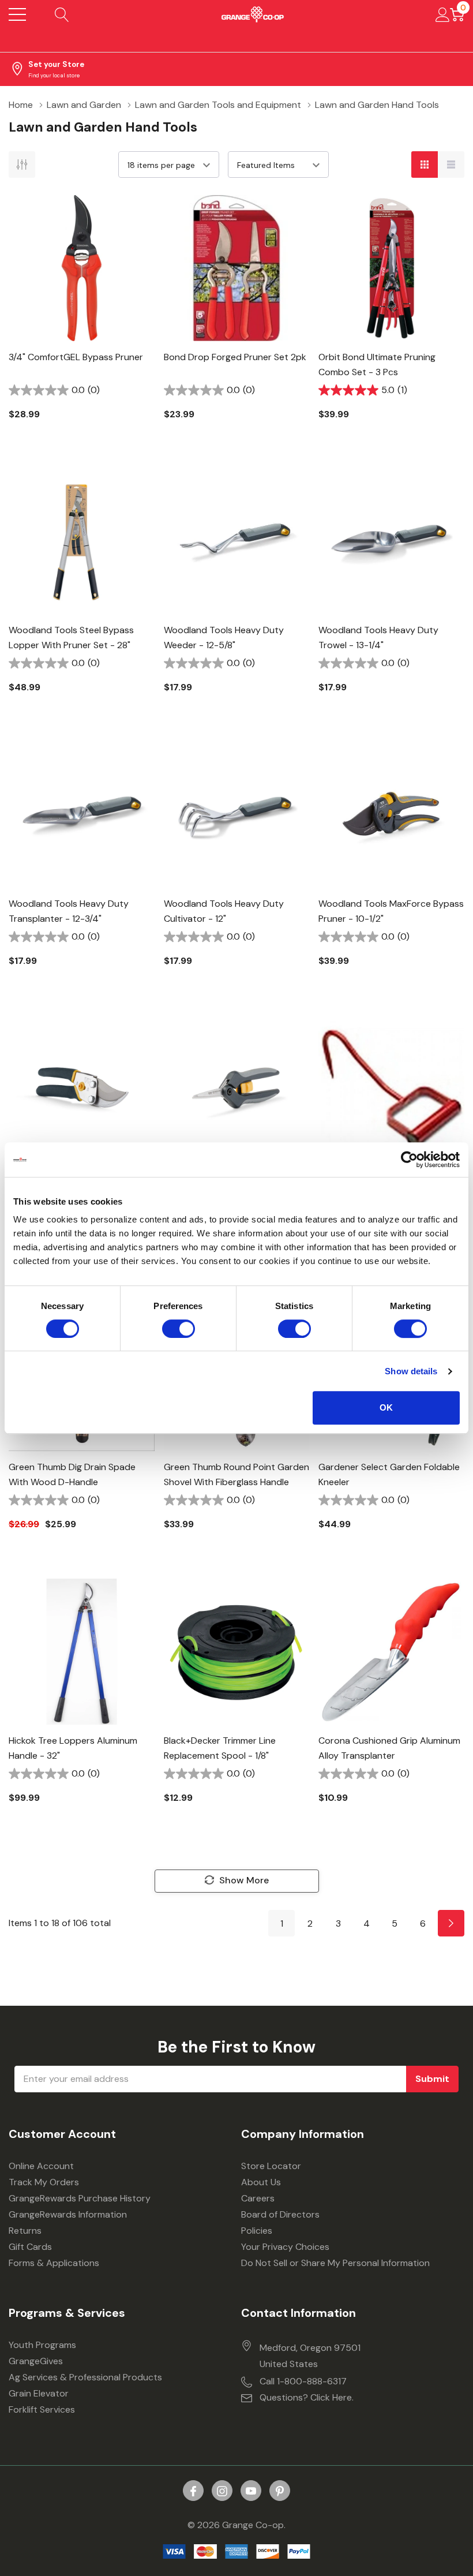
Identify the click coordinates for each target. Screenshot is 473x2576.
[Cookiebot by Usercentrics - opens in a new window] (409, 1160)
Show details (411, 1371)
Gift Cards (30, 2247)
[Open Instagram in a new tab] (222, 2491)
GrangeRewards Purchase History (80, 2198)
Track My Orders (44, 2182)
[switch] (179, 1329)
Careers (258, 2198)
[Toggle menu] (17, 14)
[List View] (451, 164)
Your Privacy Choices (285, 2247)
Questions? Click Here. (307, 2397)
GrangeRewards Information (68, 2214)
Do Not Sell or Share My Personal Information (335, 2263)
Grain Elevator (39, 2393)
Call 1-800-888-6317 (303, 2381)
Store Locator (271, 2166)
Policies (257, 2231)
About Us (261, 2182)
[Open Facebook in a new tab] (193, 2491)
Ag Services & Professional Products (85, 2377)
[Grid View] (425, 164)
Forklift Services (42, 2409)
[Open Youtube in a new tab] (251, 2491)
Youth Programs (42, 2345)
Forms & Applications (54, 2263)
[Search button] (62, 14)
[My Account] (443, 14)
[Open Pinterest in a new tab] (280, 2491)
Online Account (41, 2166)
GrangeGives (36, 2361)
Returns (25, 2231)
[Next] (451, 1923)
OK (386, 1407)
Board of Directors (280, 2214)
